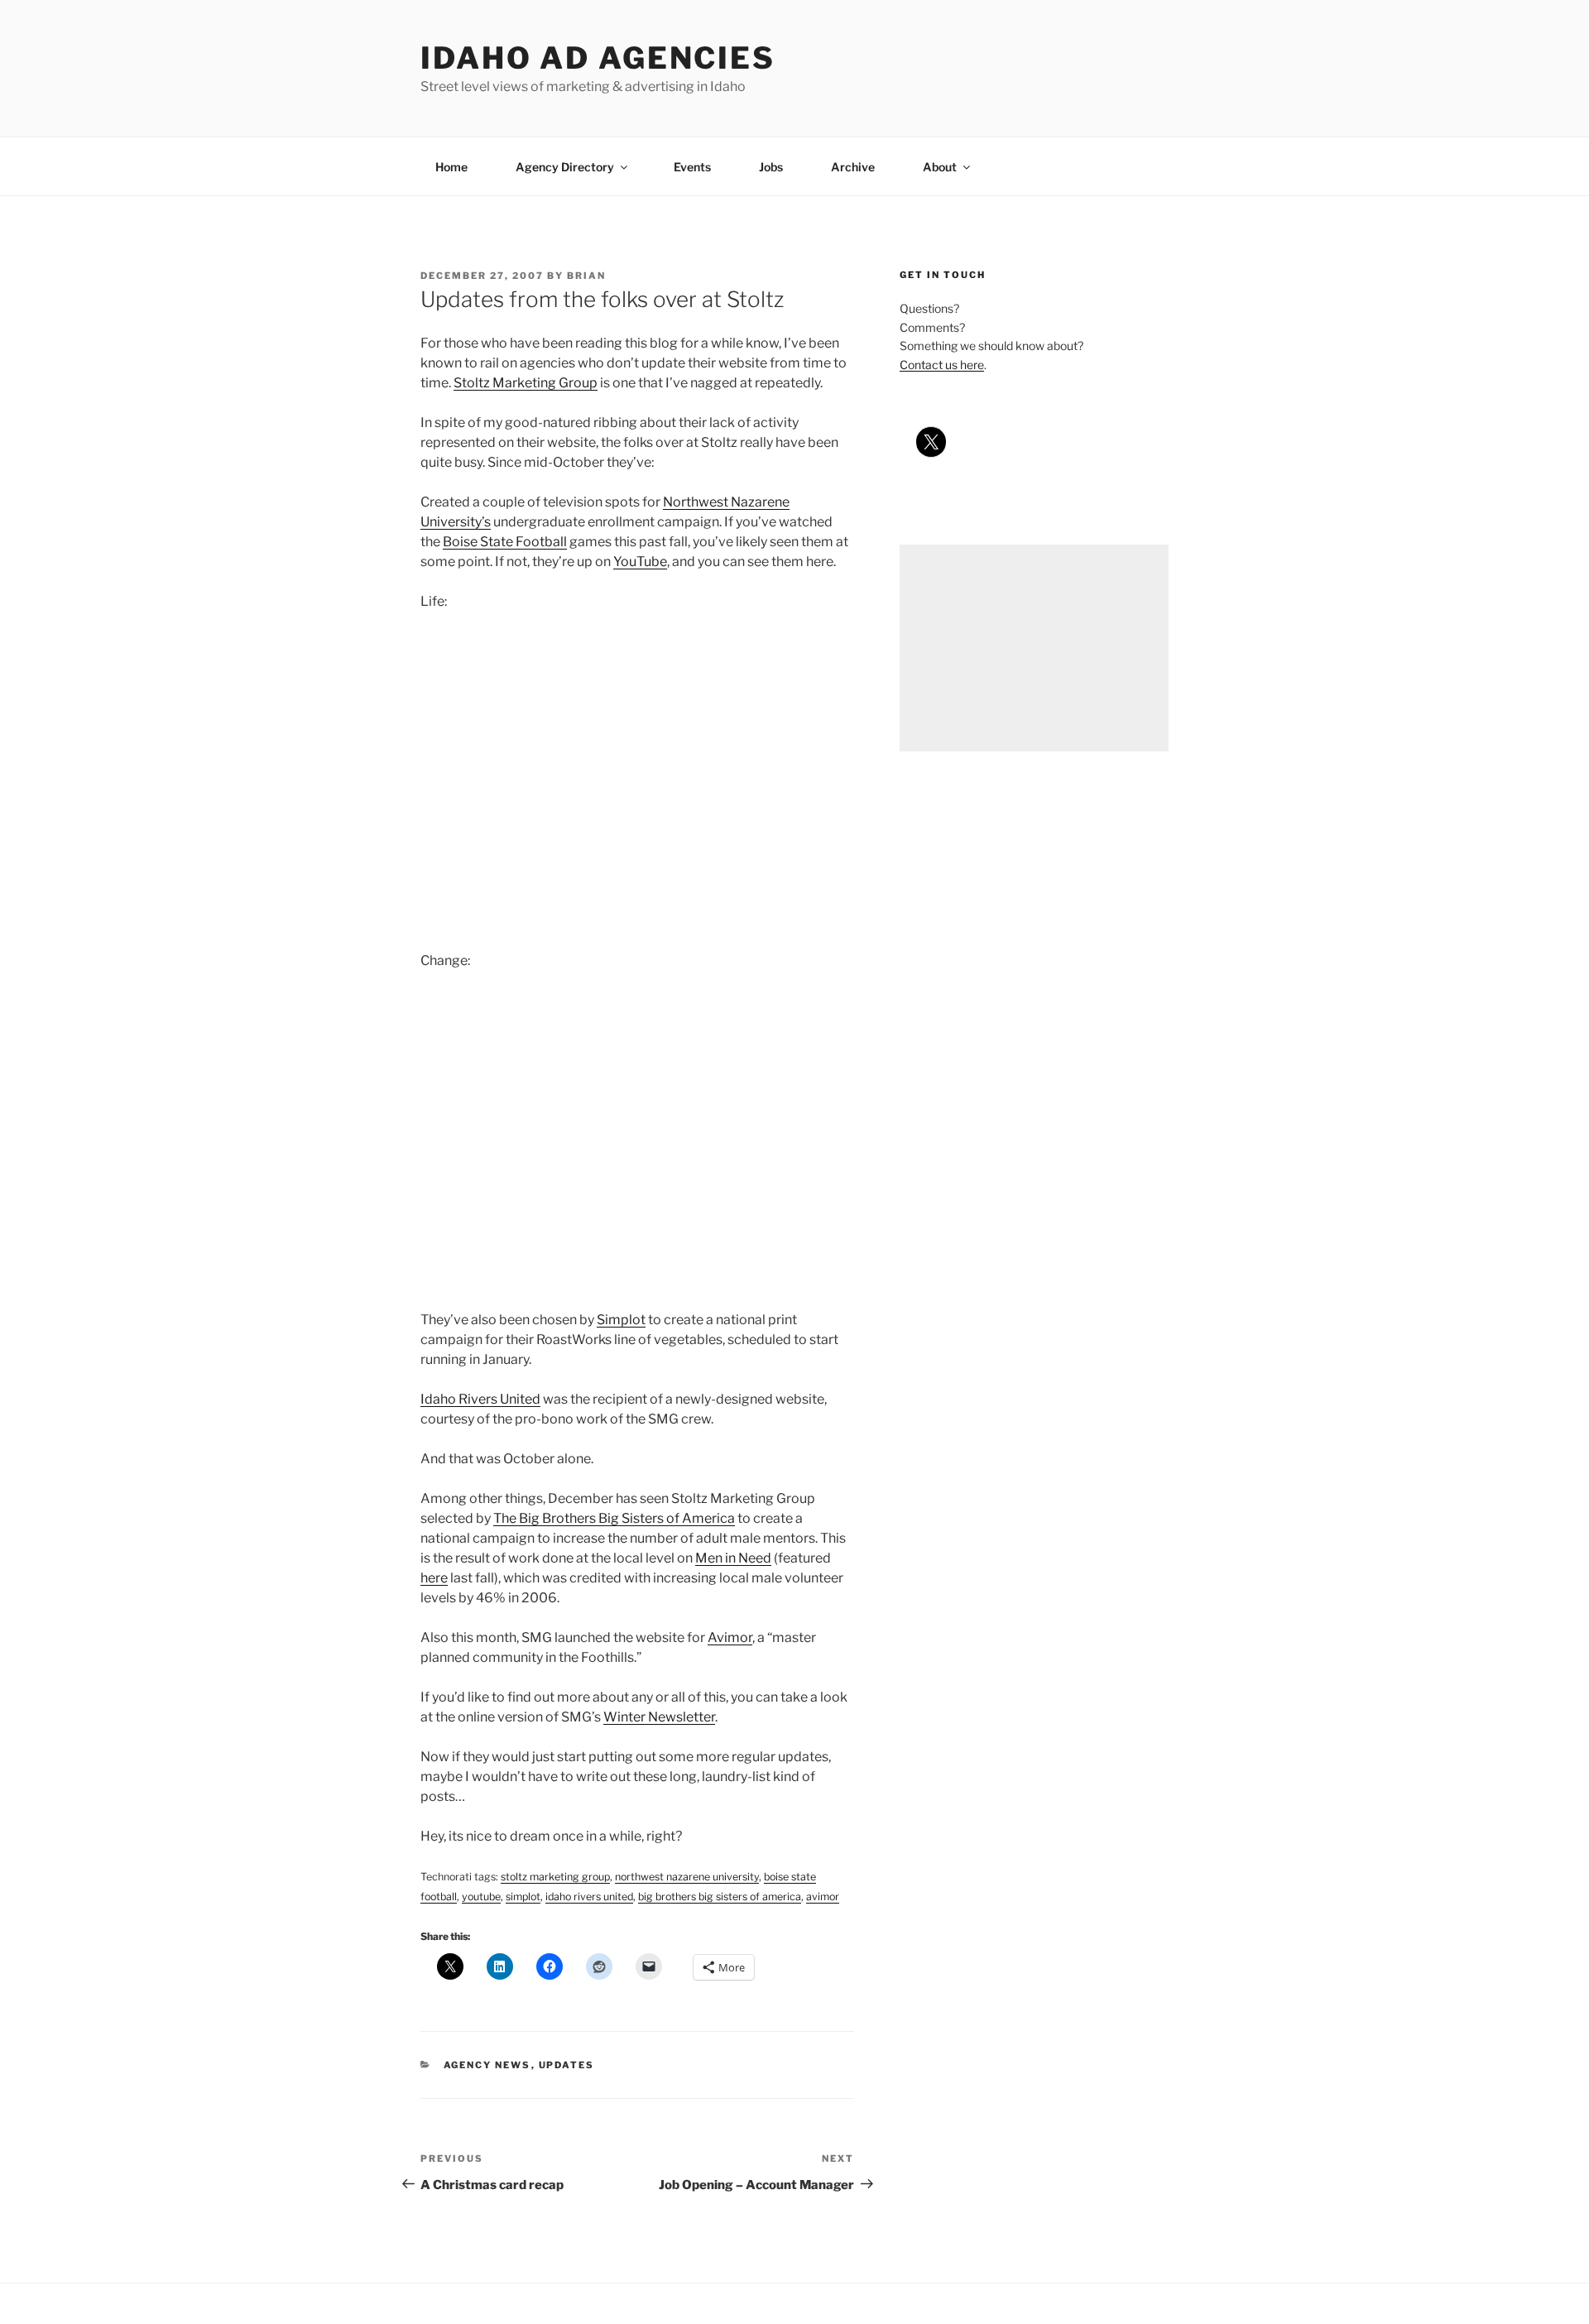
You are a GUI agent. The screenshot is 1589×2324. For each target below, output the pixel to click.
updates (567, 2065)
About (940, 167)
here (434, 1578)
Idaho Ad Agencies (598, 58)
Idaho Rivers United (480, 1399)
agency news (487, 2065)
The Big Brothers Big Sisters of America (614, 1518)
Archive (853, 167)
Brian (586, 276)
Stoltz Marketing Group (526, 383)
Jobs (771, 167)
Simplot (621, 1320)
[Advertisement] (1034, 648)
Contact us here (942, 365)
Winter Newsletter (659, 1717)
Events (692, 167)
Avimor (730, 1637)
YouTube (640, 562)
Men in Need (733, 1558)
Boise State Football (505, 542)
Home (451, 167)
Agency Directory (565, 167)
